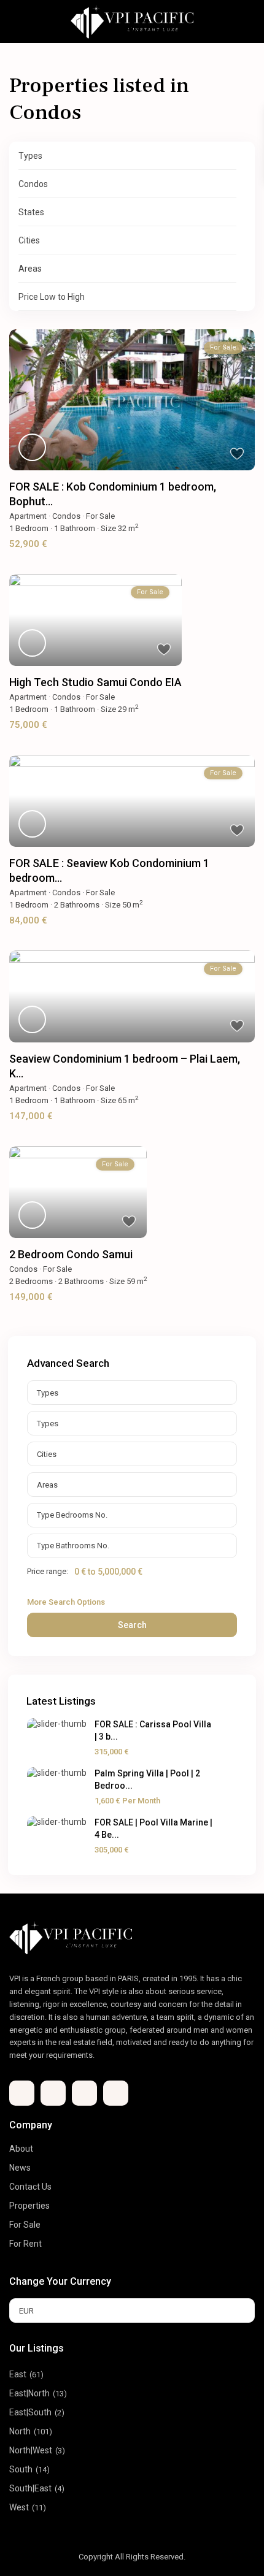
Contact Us (30, 2187)
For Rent (25, 2244)
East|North (29, 2393)
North (20, 2431)
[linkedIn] (84, 2093)
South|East (30, 2488)
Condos (66, 516)
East (18, 2374)
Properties (29, 2206)
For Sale (100, 516)
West (19, 2507)
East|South (30, 2412)
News (20, 2168)
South (21, 2469)
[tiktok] (53, 2093)
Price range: (48, 1572)
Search (132, 1625)
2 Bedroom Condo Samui (71, 1254)
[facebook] (22, 2093)
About (21, 2149)
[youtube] (116, 2093)
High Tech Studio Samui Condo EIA (95, 682)
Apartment (28, 516)
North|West (31, 2450)
